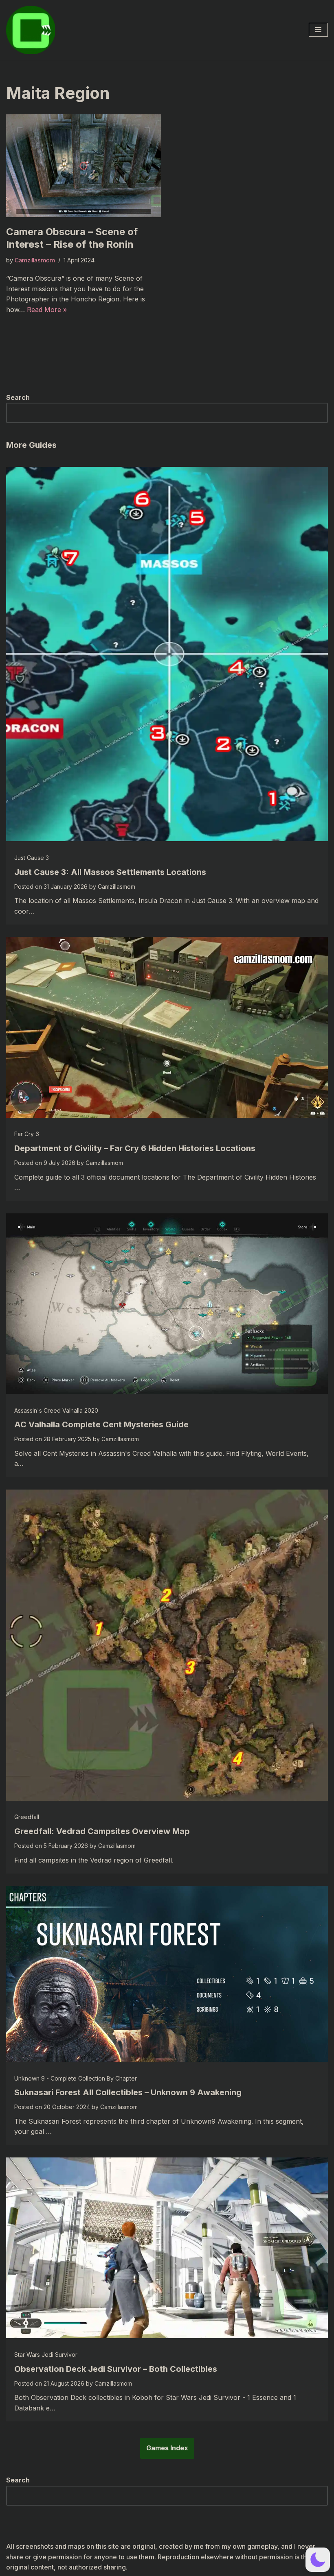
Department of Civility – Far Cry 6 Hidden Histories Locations (135, 1148)
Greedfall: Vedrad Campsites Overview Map (102, 1831)
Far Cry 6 (27, 1134)
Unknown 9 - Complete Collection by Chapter (76, 2078)
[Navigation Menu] (318, 30)
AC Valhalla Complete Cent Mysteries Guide (101, 1424)
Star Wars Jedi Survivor (46, 2355)
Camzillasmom (35, 260)
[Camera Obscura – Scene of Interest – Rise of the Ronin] (83, 166)
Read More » (47, 310)
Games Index (167, 2448)
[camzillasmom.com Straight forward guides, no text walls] (31, 30)
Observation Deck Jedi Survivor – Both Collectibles (116, 2369)
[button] (318, 2560)
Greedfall (27, 1817)
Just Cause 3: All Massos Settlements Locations (110, 872)
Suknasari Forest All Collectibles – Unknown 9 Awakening (128, 2092)
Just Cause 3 (32, 858)
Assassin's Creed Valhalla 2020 (56, 1410)
